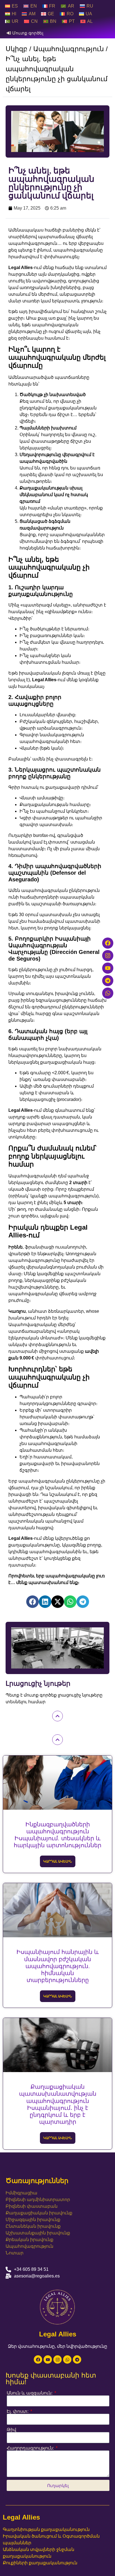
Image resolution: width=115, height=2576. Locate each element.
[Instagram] (57, 2359)
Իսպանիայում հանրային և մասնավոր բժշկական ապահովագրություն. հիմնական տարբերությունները (58, 1966)
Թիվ (11, 2430)
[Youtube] (48, 2359)
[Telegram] (77, 2359)
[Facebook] (38, 2359)
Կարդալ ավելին (58, 1861)
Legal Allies (21, 2517)
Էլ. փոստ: (18, 2411)
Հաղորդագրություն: (31, 2448)
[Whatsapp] (67, 2359)
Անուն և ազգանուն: (30, 2393)
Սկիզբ (16, 49)
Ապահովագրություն (69, 49)
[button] (33, 1602)
